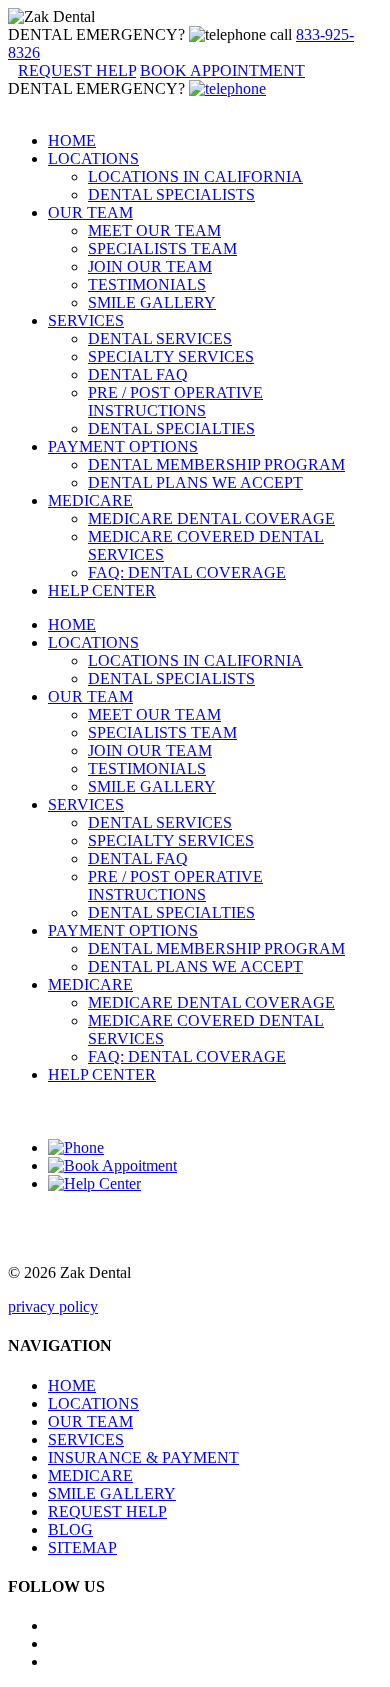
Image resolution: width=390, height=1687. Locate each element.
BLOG (70, 1529)
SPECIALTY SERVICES (171, 356)
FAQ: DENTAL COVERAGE (187, 572)
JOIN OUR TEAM (150, 266)
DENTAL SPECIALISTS (171, 194)
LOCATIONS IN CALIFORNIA (195, 176)
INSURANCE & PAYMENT (143, 1457)
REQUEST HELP (107, 1511)
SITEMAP (82, 1547)
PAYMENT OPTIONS (123, 446)
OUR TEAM (90, 212)
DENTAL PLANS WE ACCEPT (195, 482)
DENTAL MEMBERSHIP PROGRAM (216, 464)
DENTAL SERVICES (160, 338)
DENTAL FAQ (138, 374)
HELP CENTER (102, 590)
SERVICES (86, 320)
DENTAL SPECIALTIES (171, 428)
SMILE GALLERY (152, 302)
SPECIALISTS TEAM (162, 248)
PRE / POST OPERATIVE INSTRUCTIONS (175, 401)
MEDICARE (90, 500)
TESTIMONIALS (147, 284)
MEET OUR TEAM (154, 230)
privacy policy (53, 1306)
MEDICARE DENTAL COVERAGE (211, 518)
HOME (72, 140)
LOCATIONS (93, 158)
